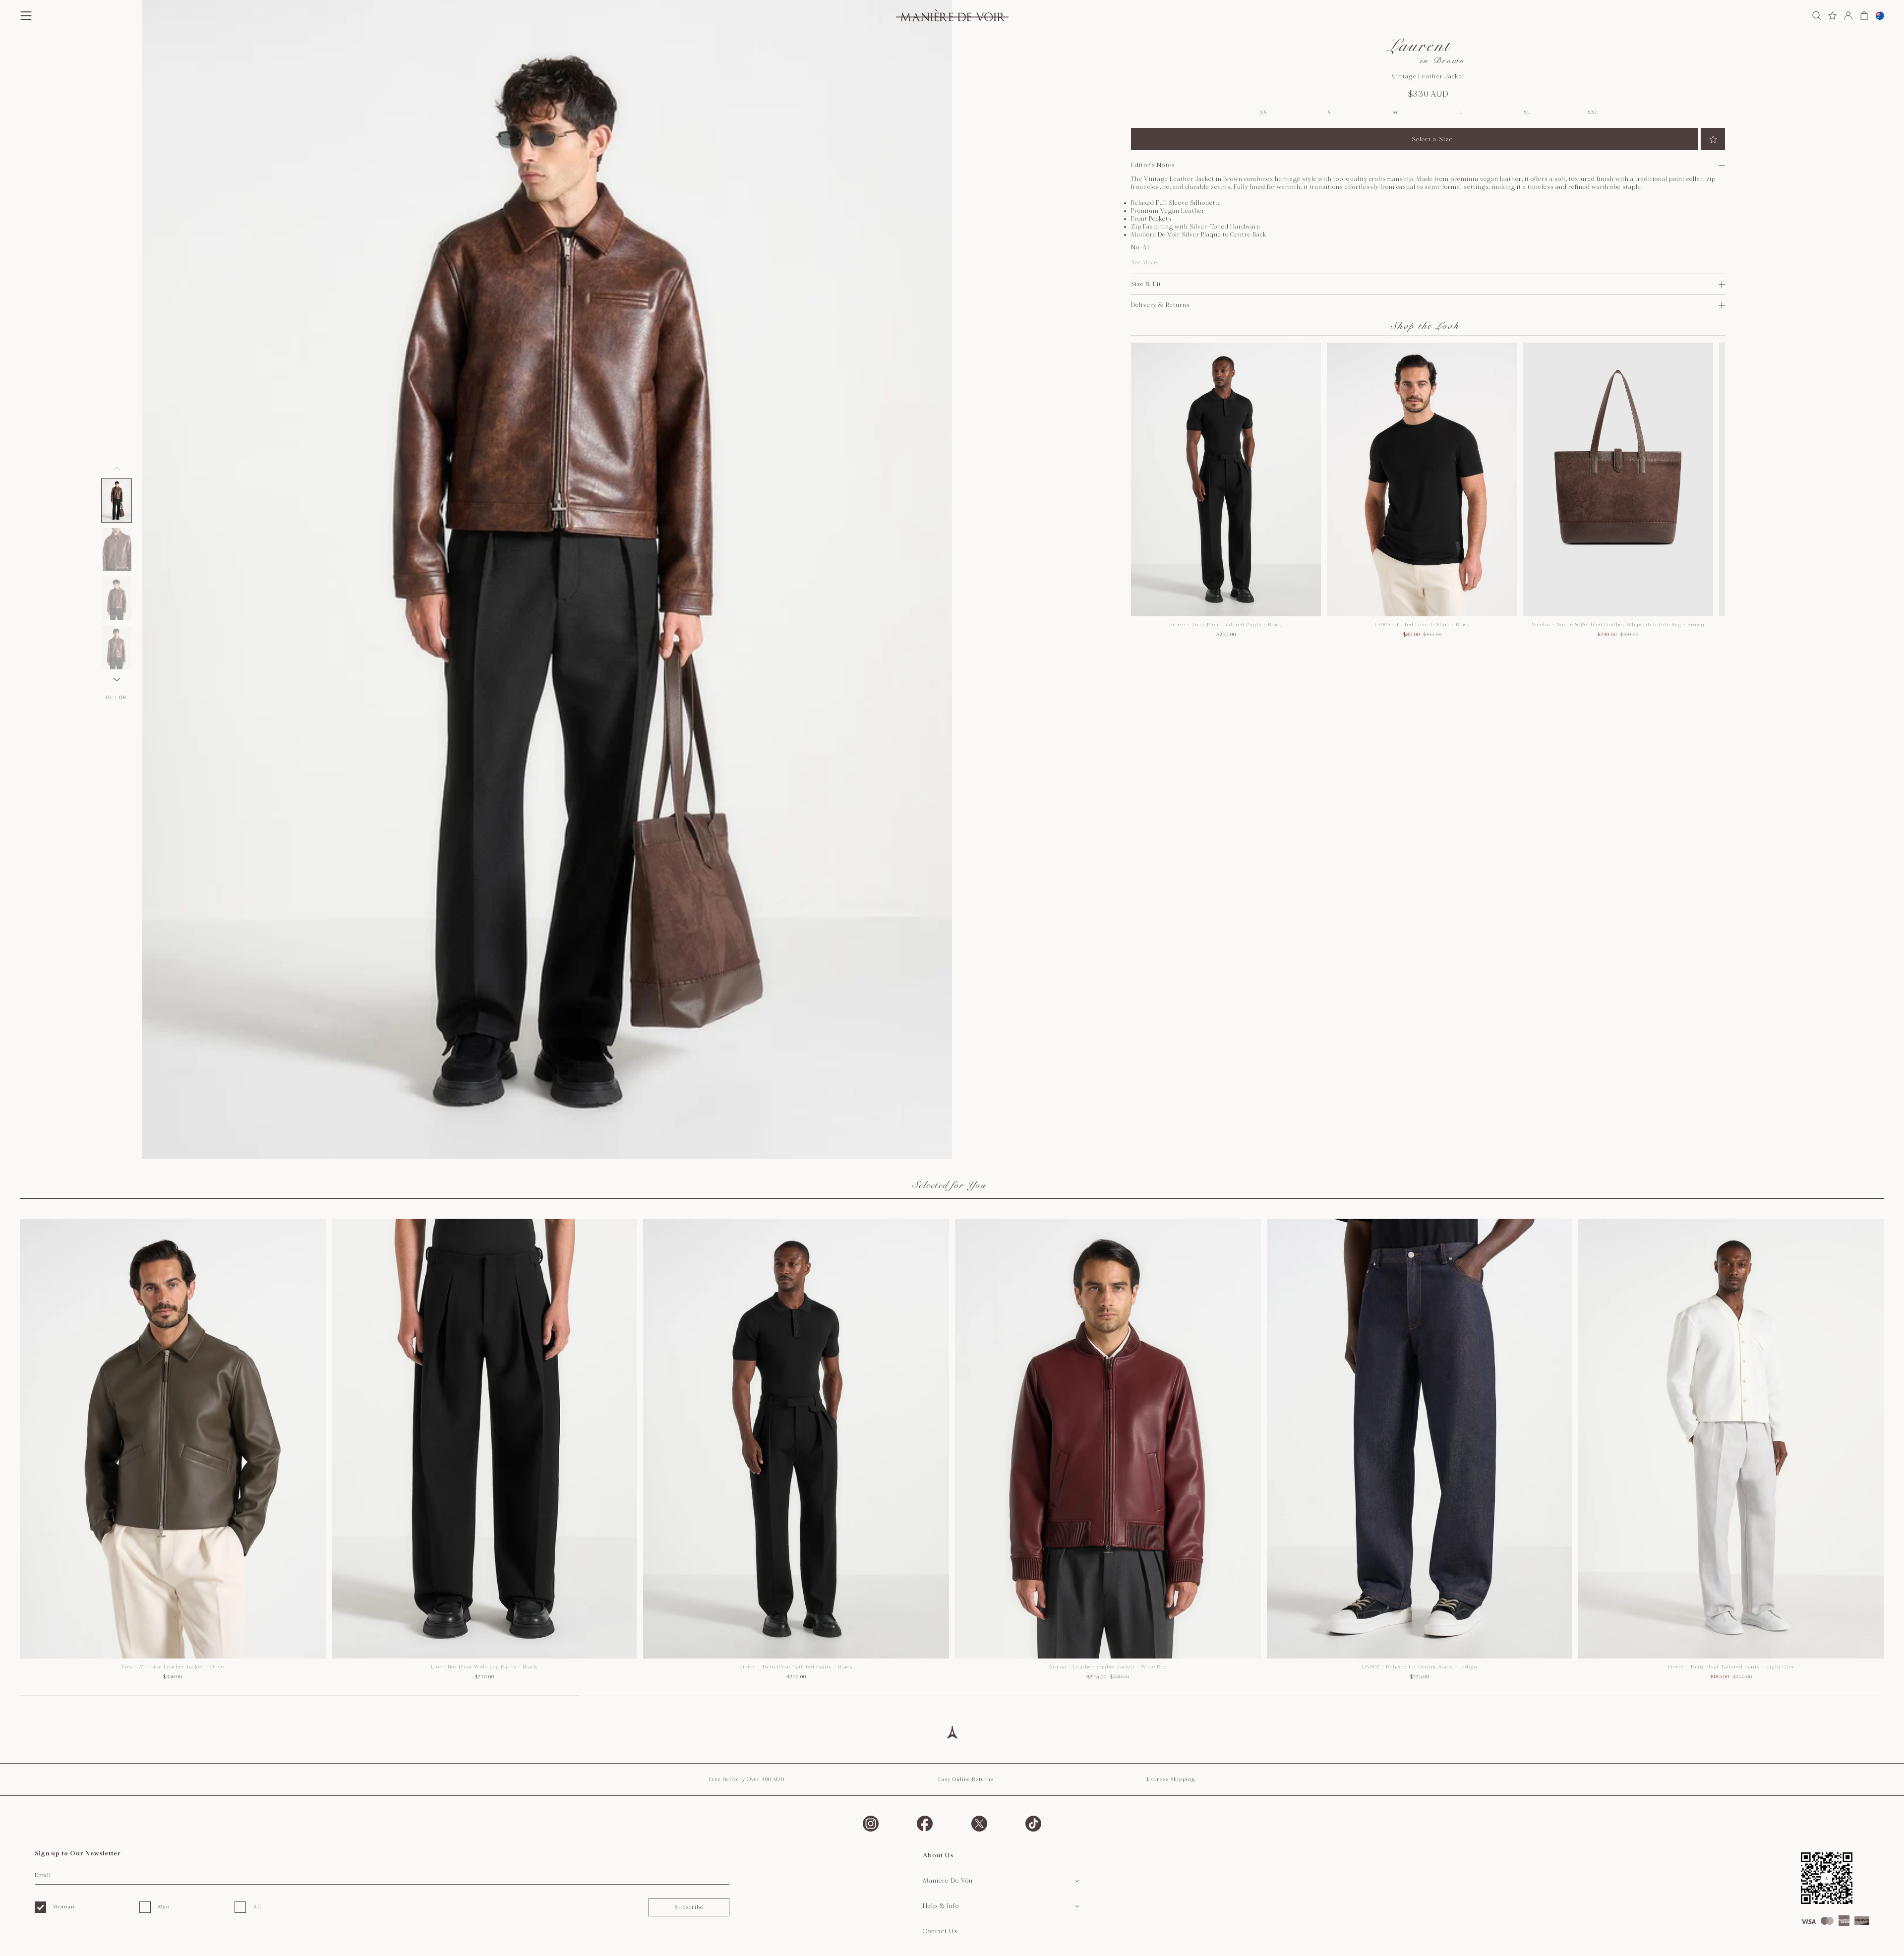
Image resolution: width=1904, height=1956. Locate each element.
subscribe (689, 1907)
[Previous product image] (117, 469)
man (164, 1907)
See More (1144, 263)
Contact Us (940, 1931)
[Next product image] (117, 680)
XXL (1593, 113)
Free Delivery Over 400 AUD (747, 1779)
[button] (117, 501)
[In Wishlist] (1713, 139)
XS (1263, 113)
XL (1527, 113)
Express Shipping (1171, 1779)
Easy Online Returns (966, 1779)
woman (64, 1907)
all (257, 1907)
